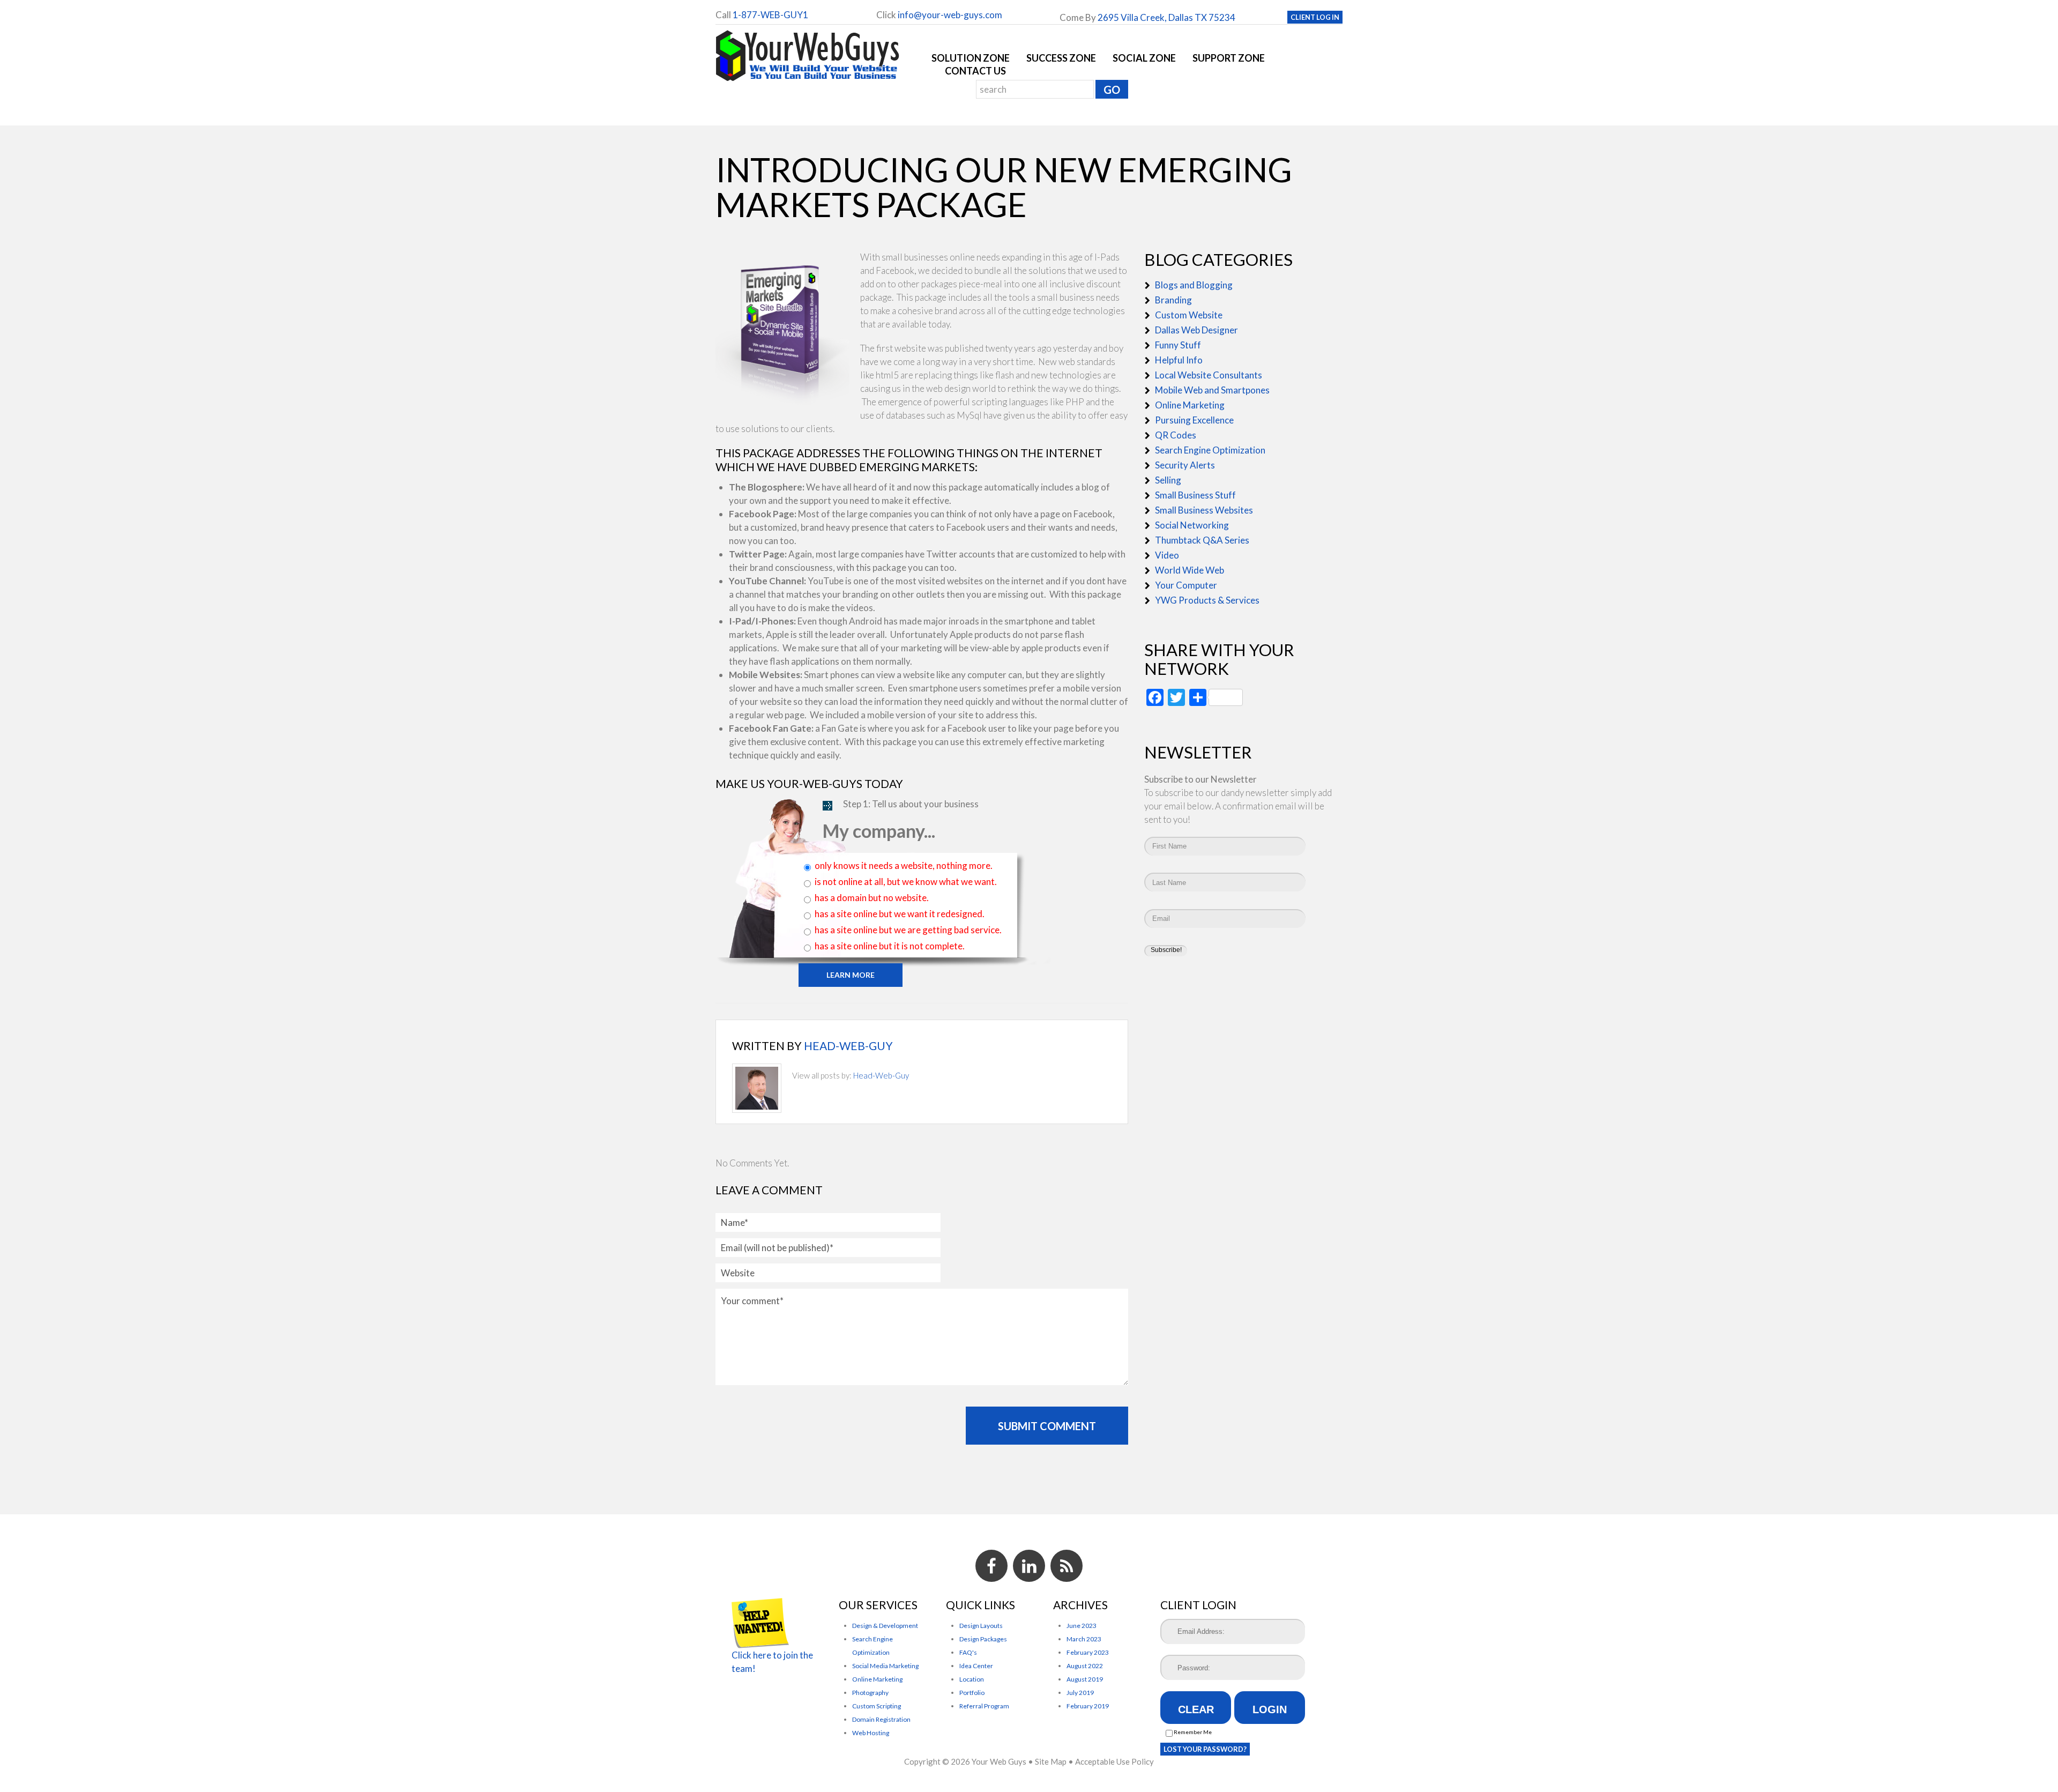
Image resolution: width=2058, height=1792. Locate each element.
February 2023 (1088, 1652)
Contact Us (975, 71)
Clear (1196, 1709)
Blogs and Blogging (1194, 285)
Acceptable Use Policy (1114, 1761)
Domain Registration (881, 1719)
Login (1270, 1709)
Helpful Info (1179, 360)
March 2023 (1084, 1639)
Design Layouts (981, 1626)
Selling (1168, 480)
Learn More (851, 975)
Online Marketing (1190, 405)
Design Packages (983, 1639)
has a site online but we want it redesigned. (900, 914)
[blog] (1067, 1566)
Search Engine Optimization (1210, 450)
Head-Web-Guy (848, 1046)
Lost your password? (1205, 1749)
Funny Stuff (1178, 345)
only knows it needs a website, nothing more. (904, 865)
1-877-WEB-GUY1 (770, 15)
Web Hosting (871, 1733)
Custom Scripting (877, 1706)
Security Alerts (1185, 465)
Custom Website (1189, 315)
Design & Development (885, 1626)
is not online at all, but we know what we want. (906, 882)
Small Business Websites (1204, 510)
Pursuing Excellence (1194, 420)
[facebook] (991, 1566)
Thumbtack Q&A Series (1202, 540)
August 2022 (1085, 1666)
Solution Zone (971, 58)
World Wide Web (1190, 570)
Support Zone (1229, 58)
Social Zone (1144, 58)
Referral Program (984, 1706)
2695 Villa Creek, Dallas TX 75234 (1166, 17)
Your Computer (1186, 585)
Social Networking (1192, 525)
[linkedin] (1029, 1566)
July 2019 (1080, 1693)
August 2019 (1085, 1679)
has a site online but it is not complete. (890, 946)
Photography (870, 1693)
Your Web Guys (999, 1761)
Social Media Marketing (885, 1666)
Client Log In (1315, 17)
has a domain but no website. (872, 898)
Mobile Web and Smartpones (1212, 390)
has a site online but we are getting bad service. (908, 930)
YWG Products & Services (1207, 600)
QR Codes (1176, 435)
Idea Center (976, 1666)
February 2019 (1088, 1706)
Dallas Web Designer (1196, 330)
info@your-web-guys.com (950, 15)
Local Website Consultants (1209, 375)
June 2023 (1082, 1626)
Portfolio (972, 1693)
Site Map (1051, 1761)
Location (972, 1679)
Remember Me (1192, 1732)
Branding (1173, 300)
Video (1167, 555)
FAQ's (968, 1652)
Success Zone (1061, 58)
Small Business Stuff (1195, 495)
